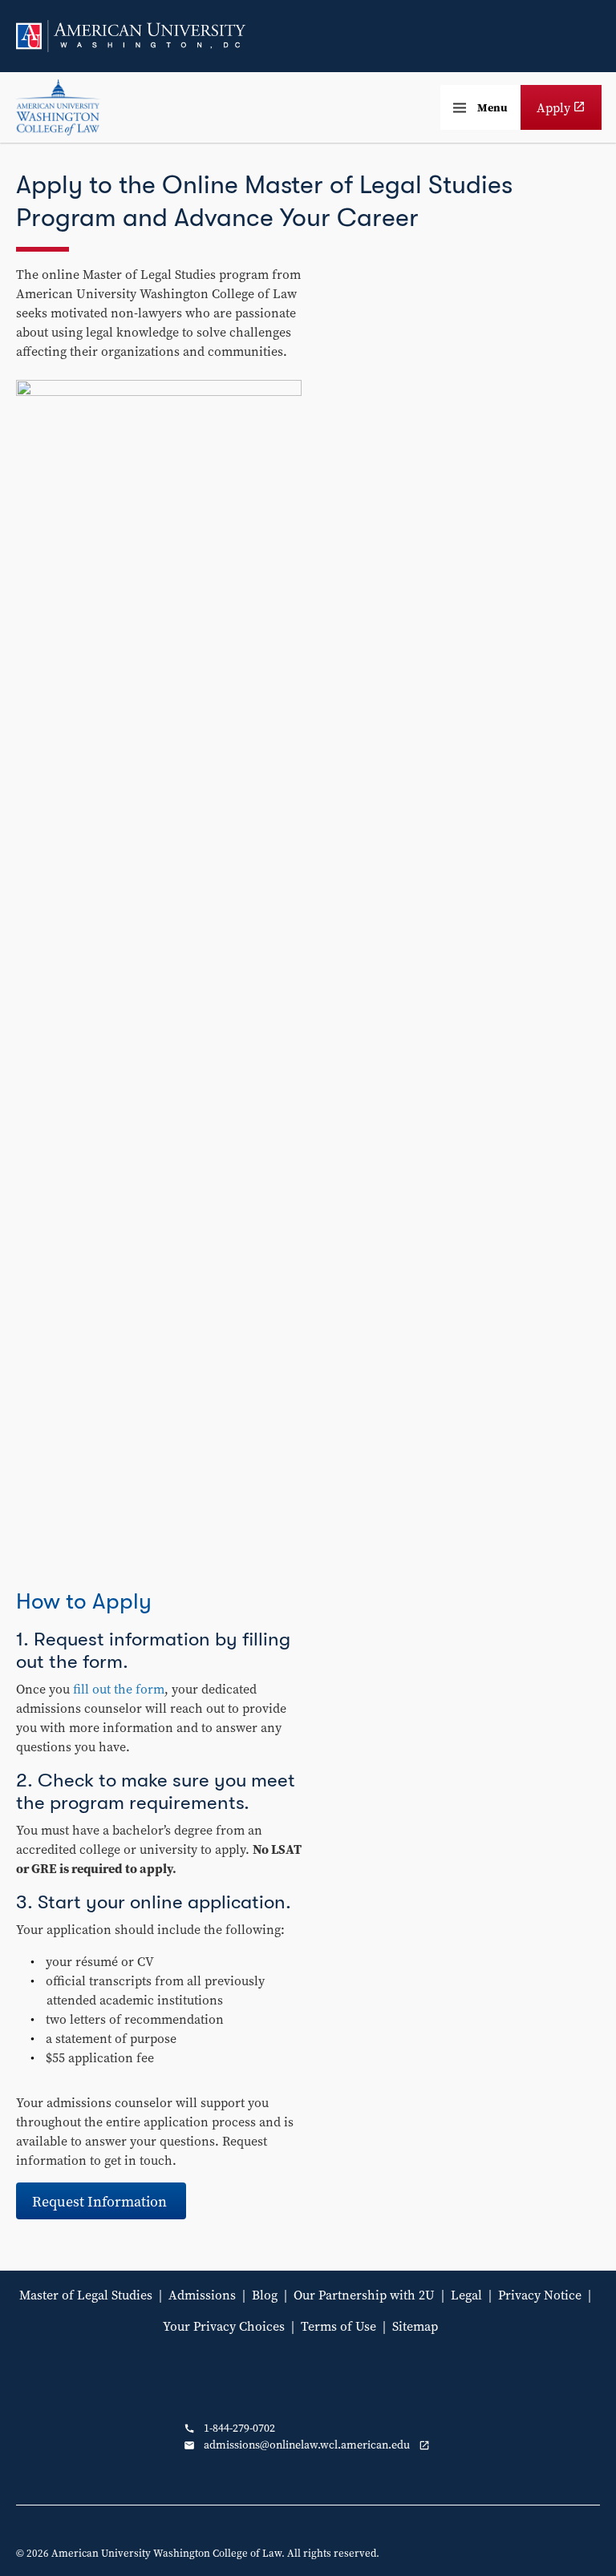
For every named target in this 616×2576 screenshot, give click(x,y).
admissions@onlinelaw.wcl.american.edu (310, 2445)
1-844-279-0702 (229, 2428)
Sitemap (415, 2326)
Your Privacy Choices (224, 2326)
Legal (466, 2295)
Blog (265, 2295)
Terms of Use (338, 2326)
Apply (569, 114)
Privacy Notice (540, 2295)
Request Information (101, 2201)
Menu (492, 107)
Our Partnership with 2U (364, 2295)
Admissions (202, 2295)
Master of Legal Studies (86, 2295)
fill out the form (119, 1689)
